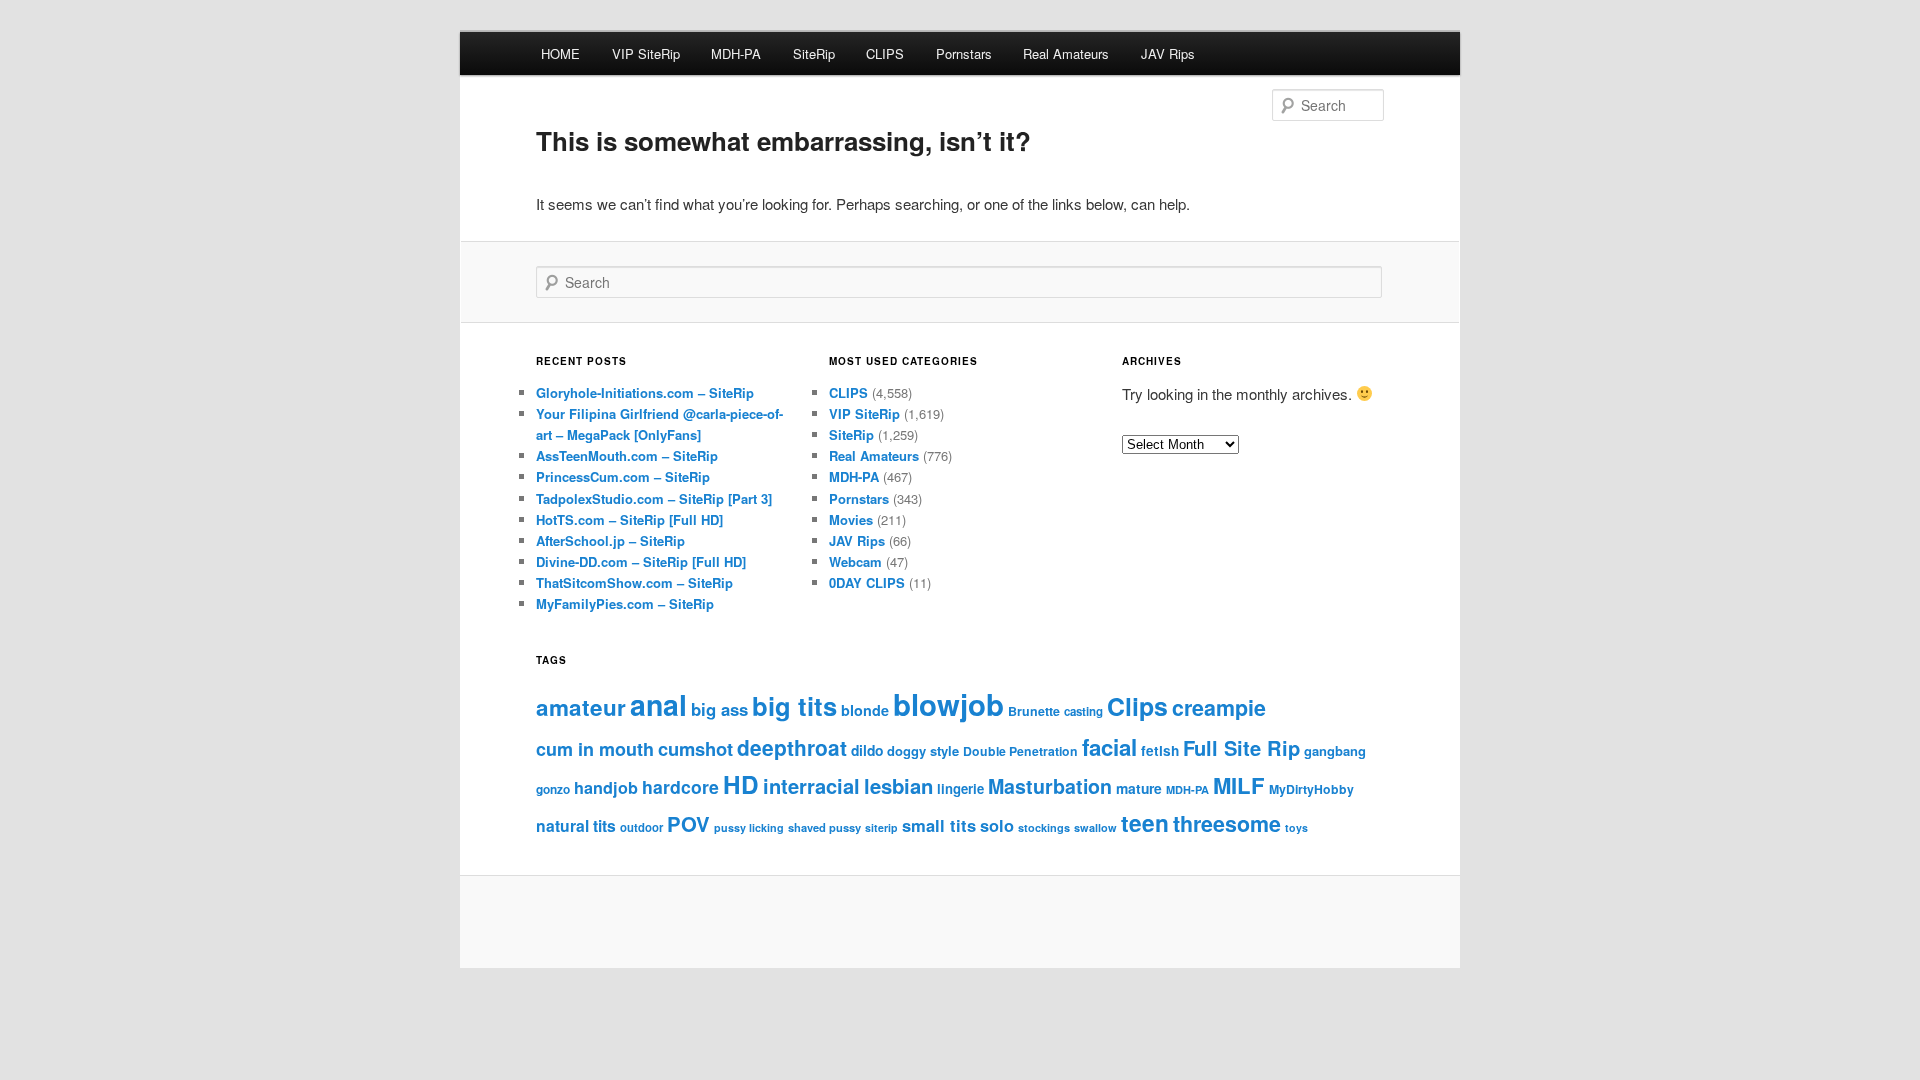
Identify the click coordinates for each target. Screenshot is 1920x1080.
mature (1139, 788)
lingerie (960, 788)
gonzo (553, 789)
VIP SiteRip (646, 53)
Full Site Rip (1241, 747)
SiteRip (814, 53)
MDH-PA (736, 53)
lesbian (898, 785)
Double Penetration (1020, 751)
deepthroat (792, 747)
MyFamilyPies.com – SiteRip (625, 603)
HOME (560, 53)
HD (741, 784)
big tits (794, 705)
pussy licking (749, 827)
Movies (851, 519)
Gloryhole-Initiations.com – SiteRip (645, 392)
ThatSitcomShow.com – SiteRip (634, 582)
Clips (1137, 706)
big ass (719, 709)
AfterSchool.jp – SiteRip (610, 540)
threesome (1227, 823)
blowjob (948, 704)
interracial (811, 785)
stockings (1044, 827)
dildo (867, 750)
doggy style (923, 750)
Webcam (855, 561)
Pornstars (964, 53)
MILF (1239, 785)
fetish (1160, 750)
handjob (606, 787)
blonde (865, 710)
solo (997, 825)
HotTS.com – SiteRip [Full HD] (629, 519)
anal (658, 704)
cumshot (695, 748)
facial (1109, 747)
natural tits (576, 825)
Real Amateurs (1066, 53)
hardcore (680, 786)
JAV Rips (1168, 53)
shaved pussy (824, 827)
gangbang (1335, 750)
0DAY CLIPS (867, 582)
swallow (1095, 827)
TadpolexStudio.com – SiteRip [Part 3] (654, 498)
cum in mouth (595, 749)
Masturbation (1050, 786)
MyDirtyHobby (1311, 789)
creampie (1219, 707)
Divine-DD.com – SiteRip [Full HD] (641, 561)
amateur (581, 707)
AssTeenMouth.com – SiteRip (627, 455)
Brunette (1034, 711)
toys (1296, 827)
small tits (939, 825)
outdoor (641, 827)
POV (688, 823)
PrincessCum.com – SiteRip (623, 476)
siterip (881, 827)
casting (1083, 711)
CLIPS (885, 53)
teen (1145, 822)
